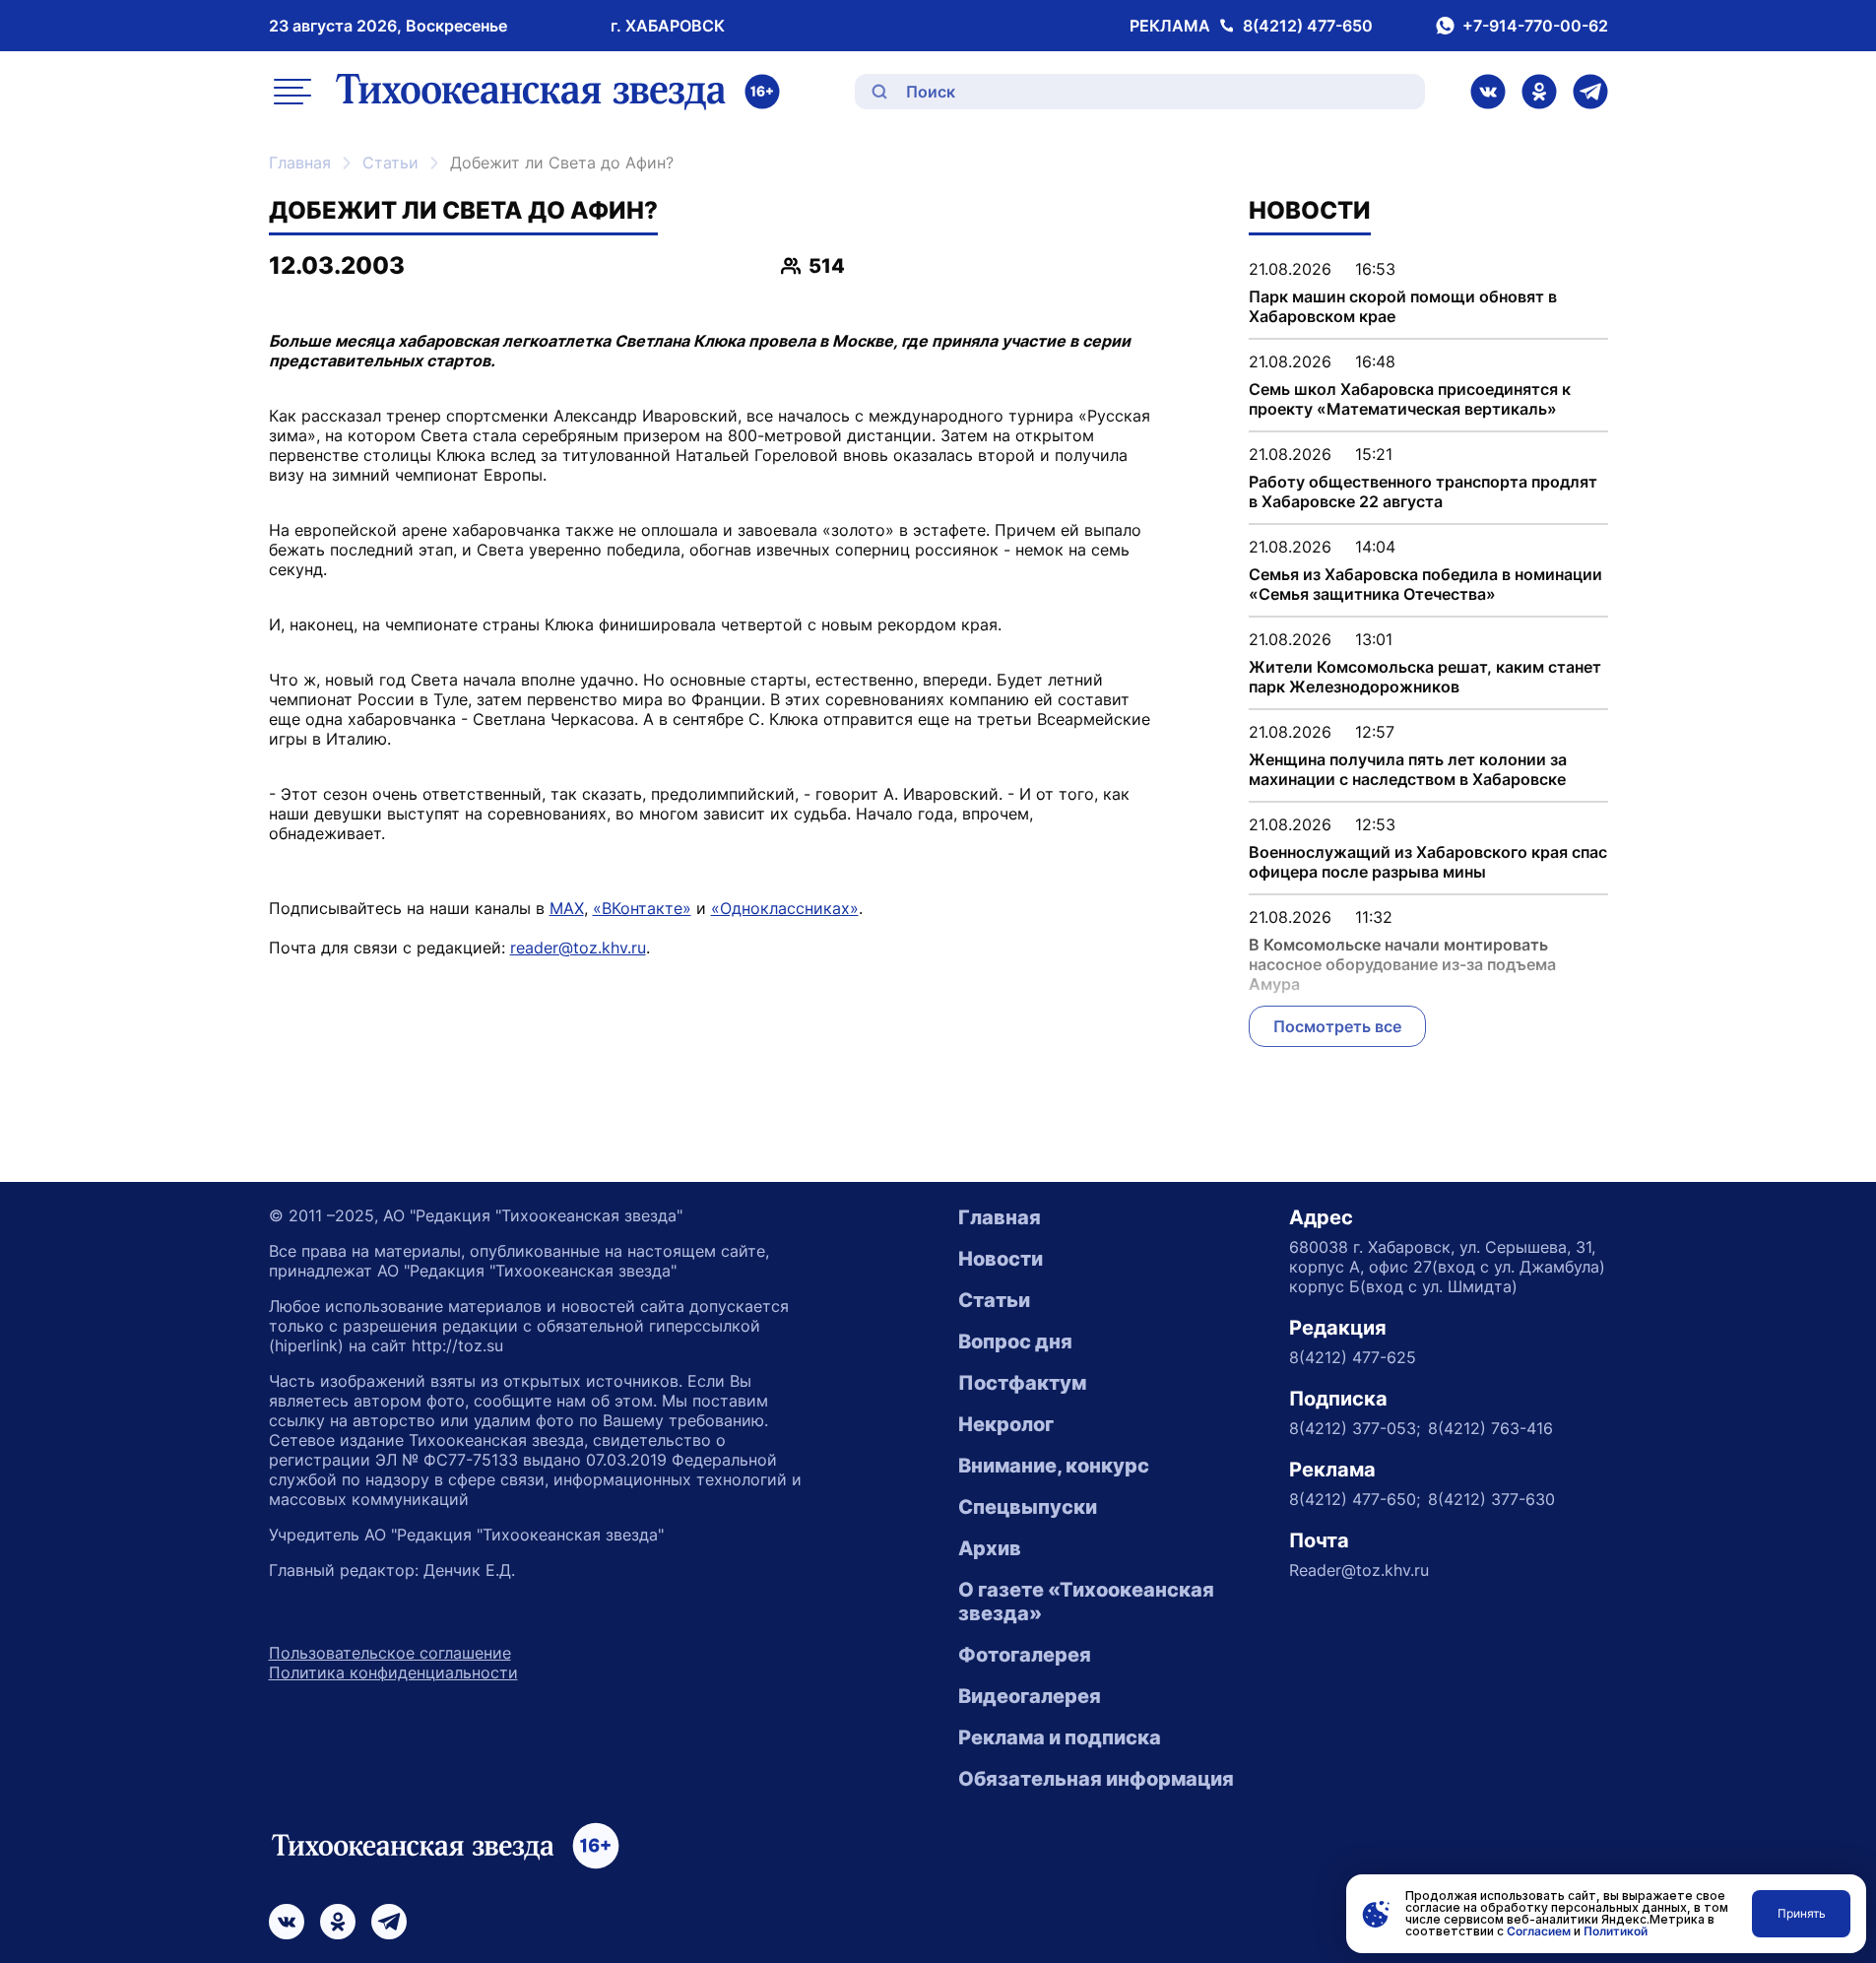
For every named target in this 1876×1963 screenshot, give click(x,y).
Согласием (1539, 1931)
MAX (567, 908)
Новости (1001, 1259)
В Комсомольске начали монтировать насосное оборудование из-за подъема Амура (1402, 964)
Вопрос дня (1015, 1341)
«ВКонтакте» (642, 908)
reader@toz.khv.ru (578, 948)
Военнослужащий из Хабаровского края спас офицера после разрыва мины (1428, 862)
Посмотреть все (1337, 1026)
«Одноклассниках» (785, 908)
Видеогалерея (1030, 1696)
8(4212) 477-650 (1308, 26)
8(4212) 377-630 (1491, 1499)
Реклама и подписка (1060, 1737)
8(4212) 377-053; (1355, 1428)
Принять (1802, 1913)
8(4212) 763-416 (1490, 1428)
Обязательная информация (1096, 1779)
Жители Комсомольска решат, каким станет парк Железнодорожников (1425, 677)
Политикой (1616, 1931)
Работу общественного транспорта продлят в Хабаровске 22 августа (1423, 491)
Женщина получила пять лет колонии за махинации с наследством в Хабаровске (1408, 769)
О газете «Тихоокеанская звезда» (1086, 1602)
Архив (990, 1548)
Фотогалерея (1025, 1655)
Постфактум (1022, 1383)
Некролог (1006, 1424)
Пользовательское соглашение (390, 1653)
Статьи (390, 163)
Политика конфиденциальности (393, 1672)
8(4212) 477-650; (1355, 1499)
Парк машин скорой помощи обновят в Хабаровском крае (1403, 306)
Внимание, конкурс (1054, 1466)
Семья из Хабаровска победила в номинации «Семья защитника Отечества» (1425, 584)
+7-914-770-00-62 (1535, 26)
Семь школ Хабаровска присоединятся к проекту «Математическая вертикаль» (1410, 399)
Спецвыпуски (1028, 1507)
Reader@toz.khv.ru (1359, 1570)
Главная (300, 163)
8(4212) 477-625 (1353, 1357)
